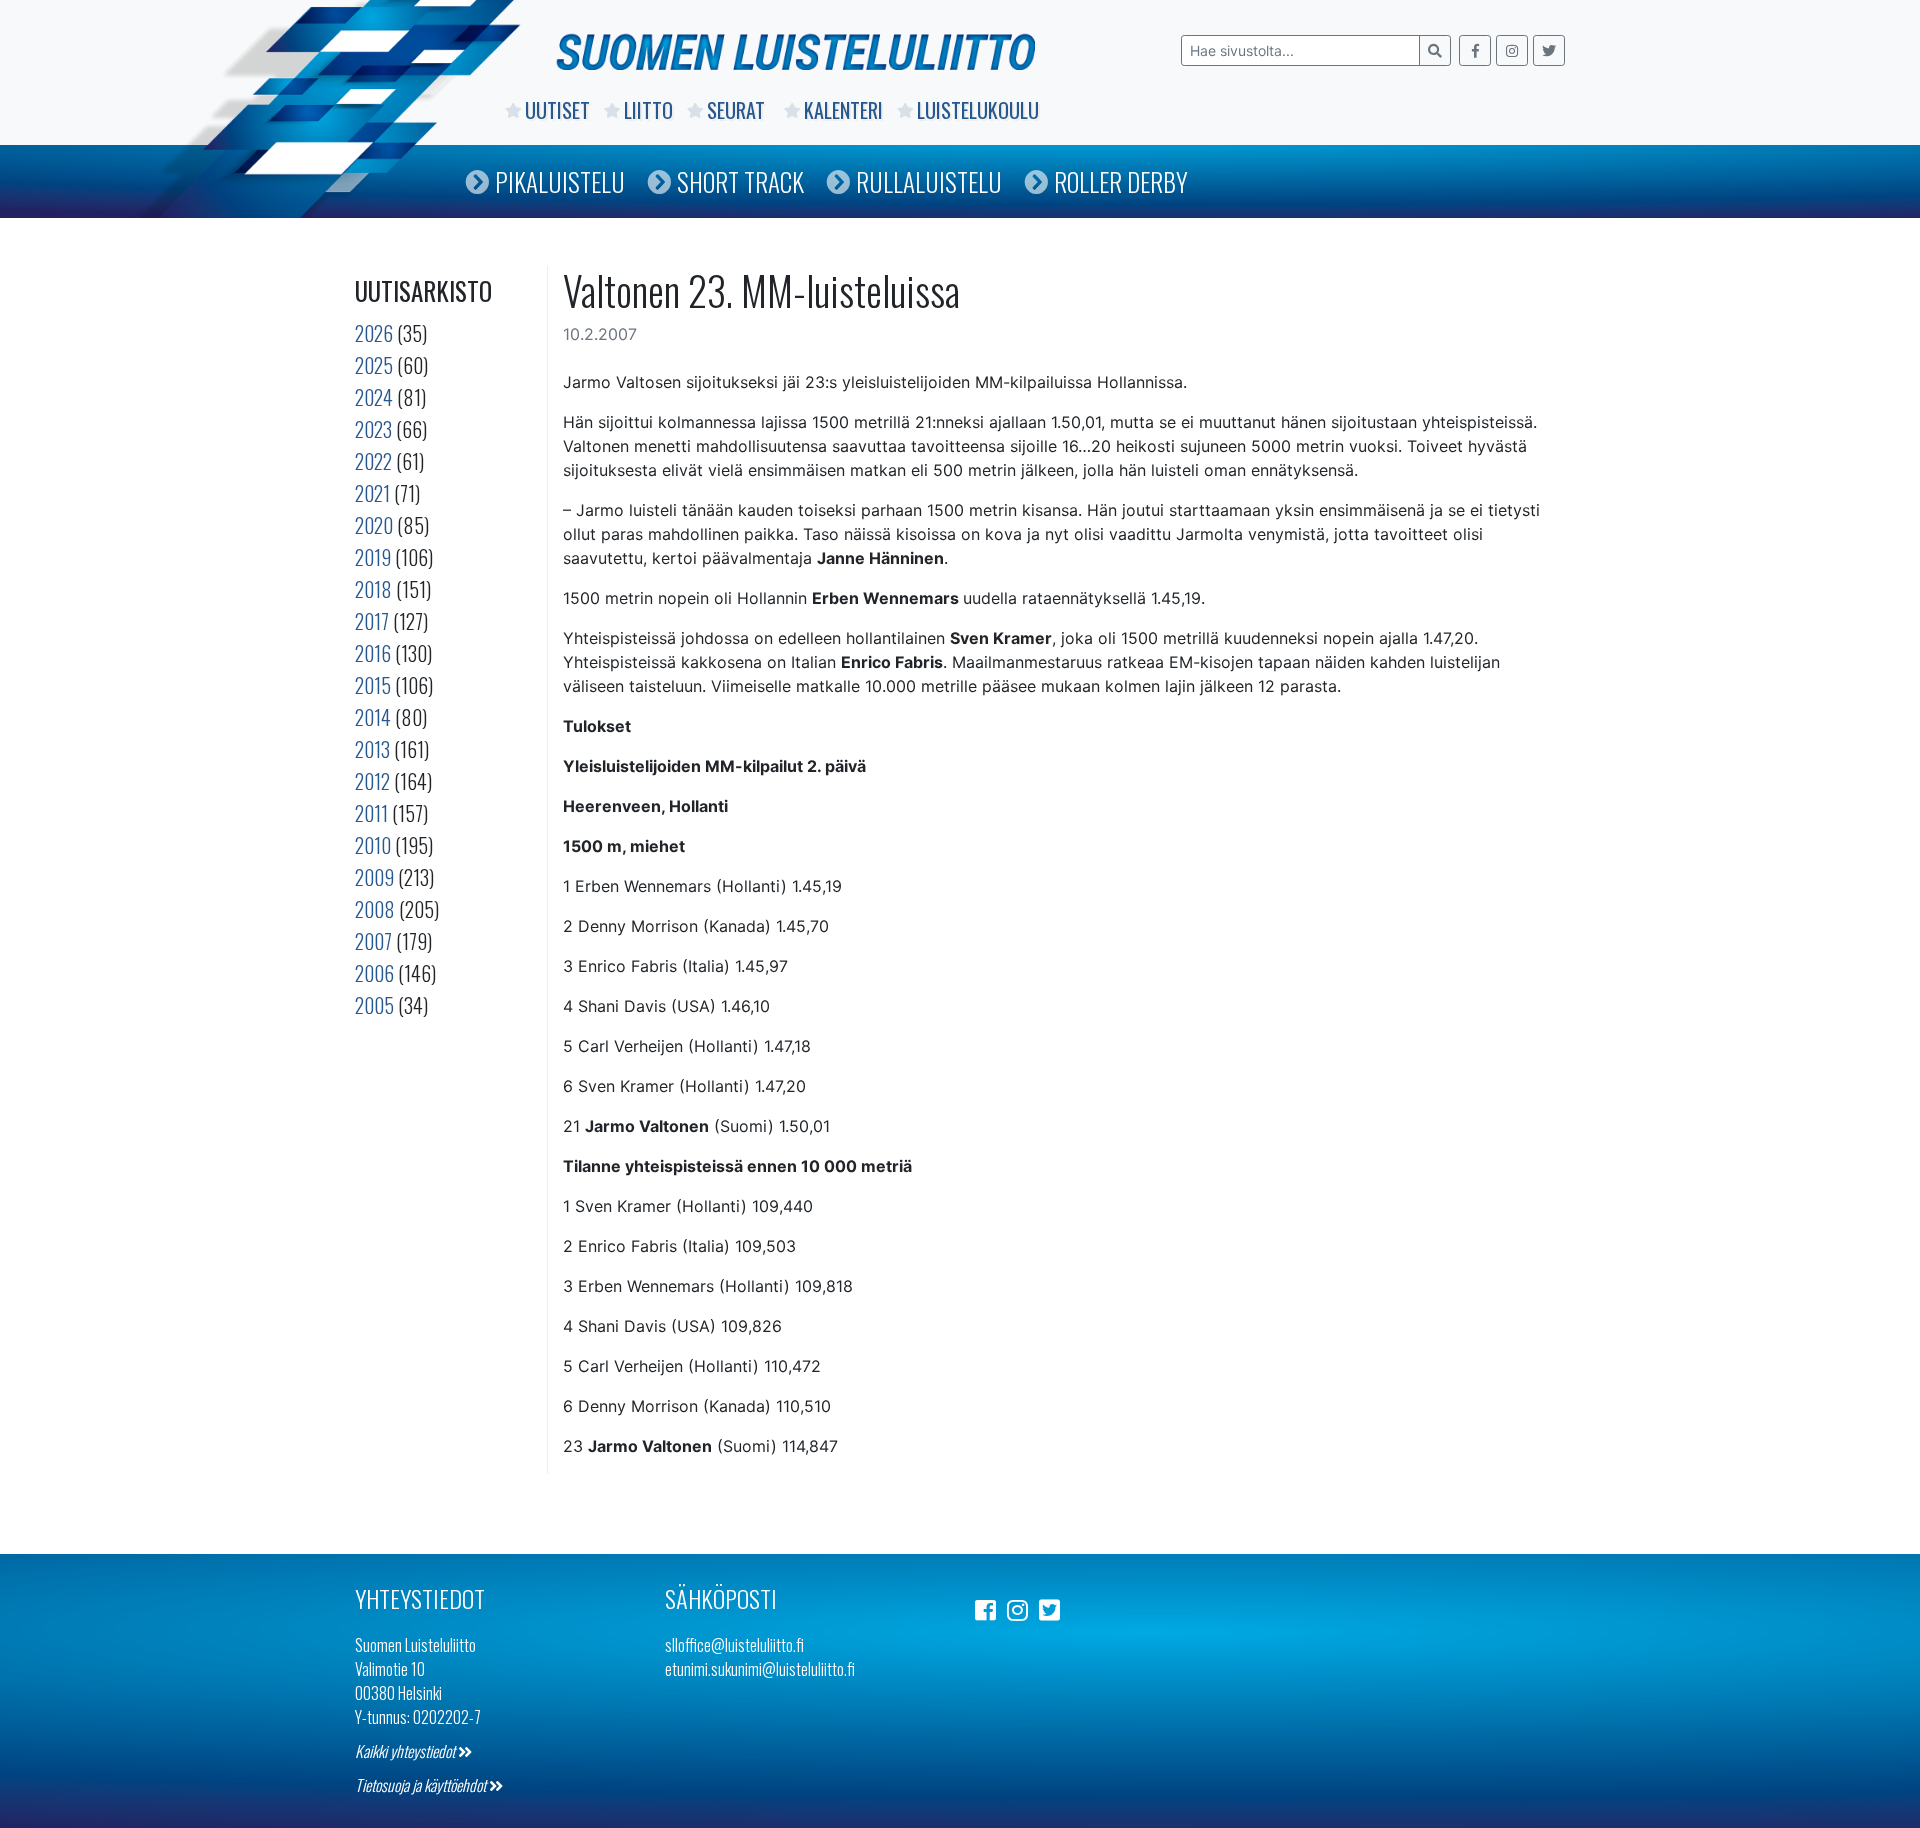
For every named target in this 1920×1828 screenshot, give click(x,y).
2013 (372, 749)
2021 (372, 493)
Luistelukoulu (978, 110)
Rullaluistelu (929, 181)
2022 (373, 461)
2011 (371, 813)
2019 (373, 557)
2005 (374, 1005)
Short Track (740, 181)
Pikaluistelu (560, 181)
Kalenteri (843, 110)
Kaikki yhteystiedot (406, 1751)
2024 (374, 397)
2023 (373, 429)
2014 (373, 717)
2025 (374, 365)
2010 (373, 845)
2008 (375, 909)
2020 (374, 525)
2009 (374, 877)
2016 (373, 653)
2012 (372, 781)
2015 (373, 685)
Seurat (738, 110)
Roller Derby (1121, 181)
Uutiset (557, 110)
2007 (373, 941)
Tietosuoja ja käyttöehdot (422, 1785)
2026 (374, 333)
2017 (372, 621)
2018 (373, 589)
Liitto (648, 110)
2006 (374, 973)
